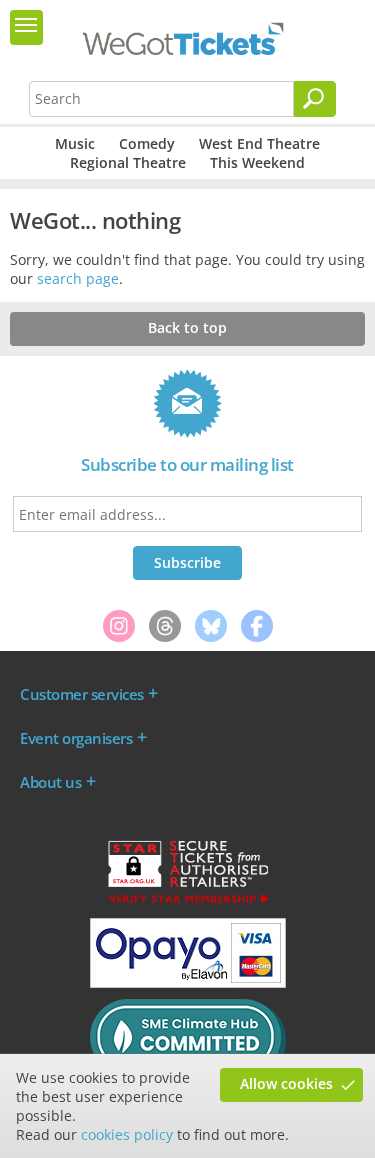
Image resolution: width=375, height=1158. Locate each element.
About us (50, 782)
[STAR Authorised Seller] (188, 902)
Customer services (82, 694)
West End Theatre (259, 143)
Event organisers (76, 738)
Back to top (187, 327)
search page (78, 278)
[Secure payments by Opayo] (188, 983)
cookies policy (127, 1134)
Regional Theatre (128, 162)
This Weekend (257, 162)
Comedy (147, 143)
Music (75, 143)
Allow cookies (286, 1083)
